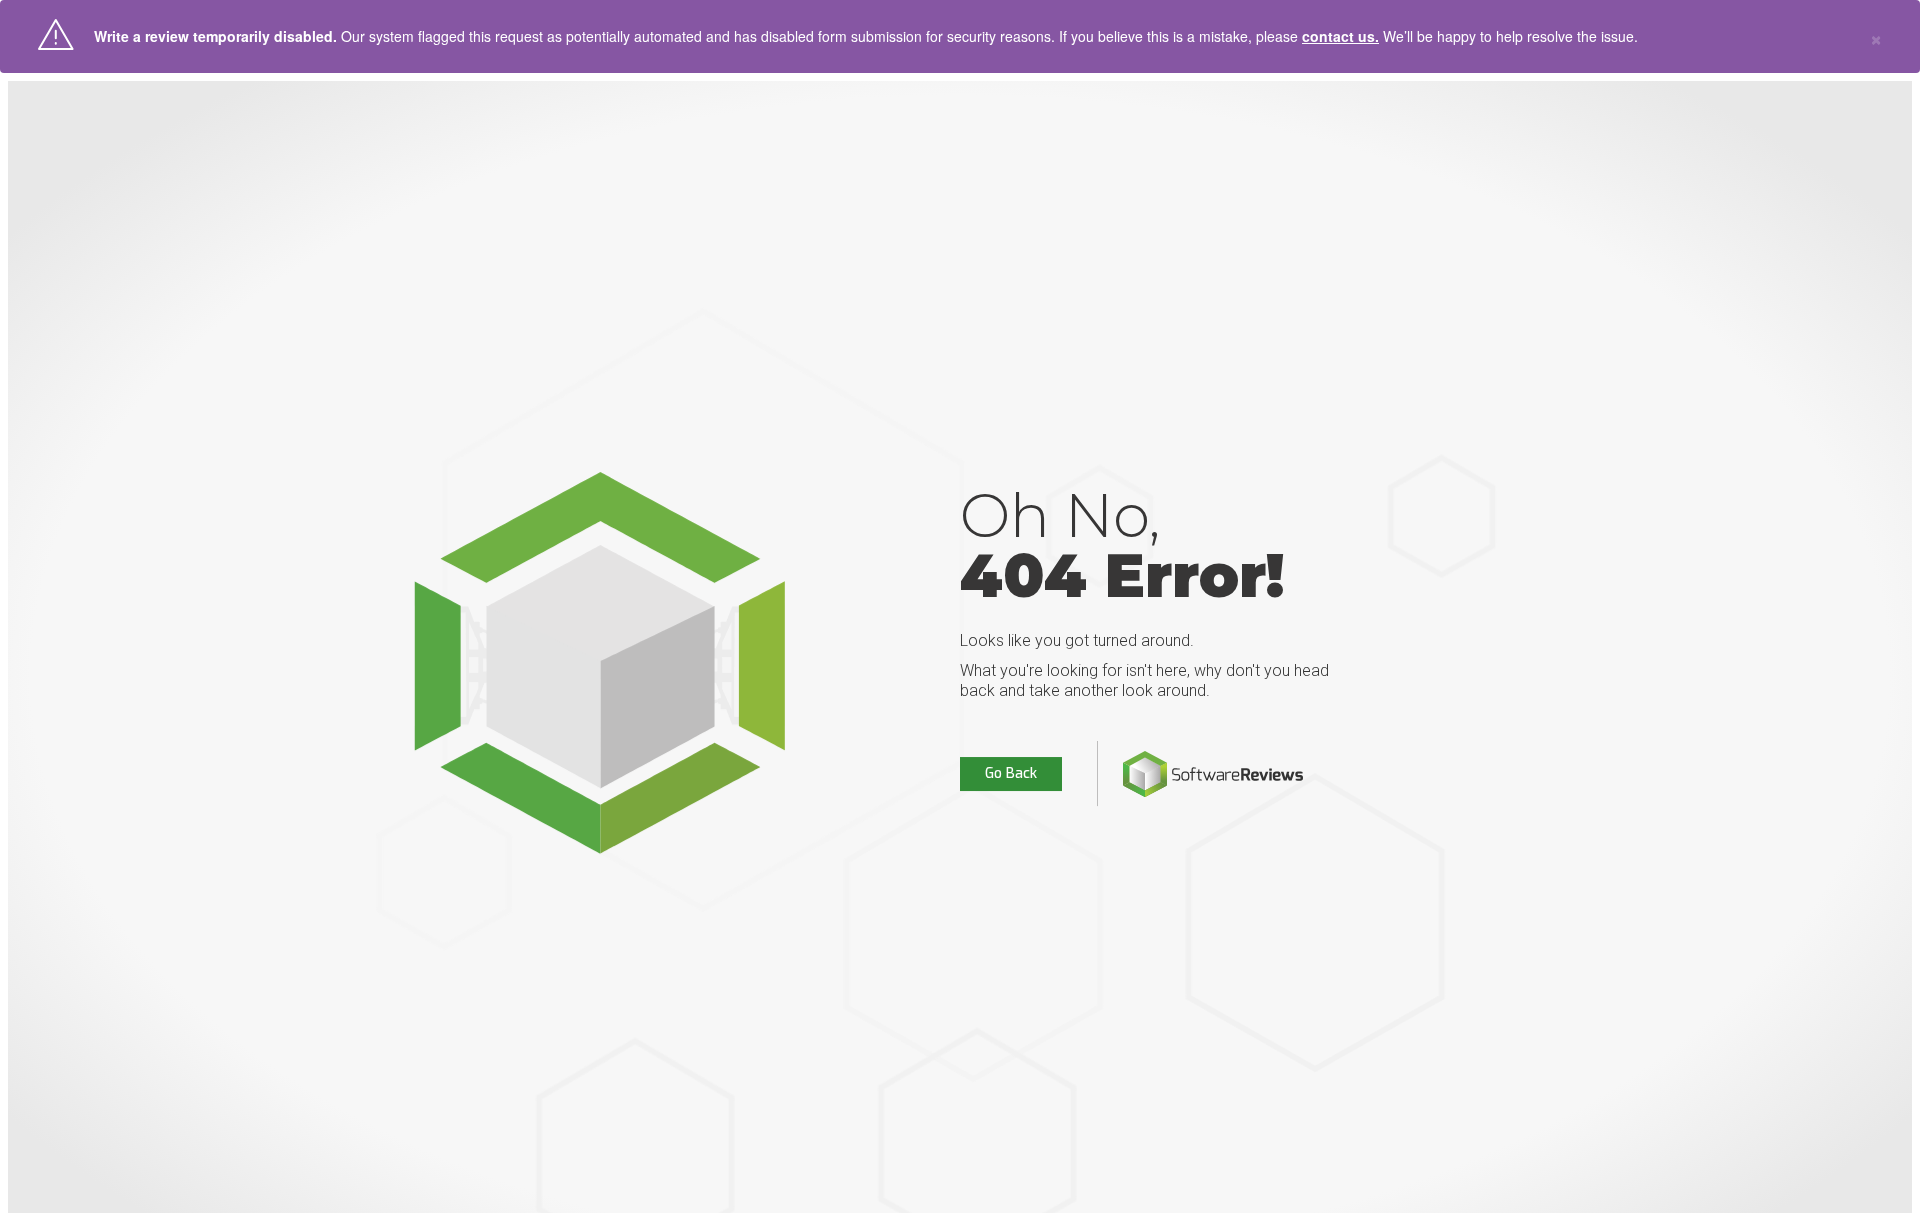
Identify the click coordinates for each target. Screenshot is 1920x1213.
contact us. (1340, 36)
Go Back (1011, 773)
